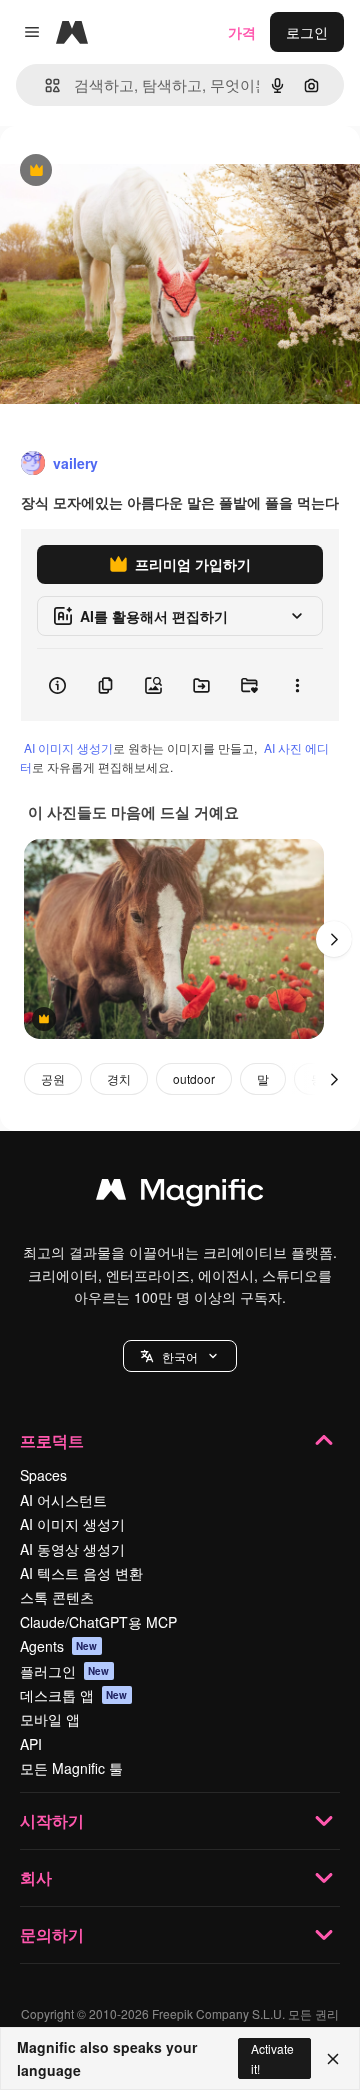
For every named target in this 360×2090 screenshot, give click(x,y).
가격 (242, 32)
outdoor (194, 1078)
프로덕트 (52, 1440)
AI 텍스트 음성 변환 (81, 1573)
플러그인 (65, 1671)
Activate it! (272, 2058)
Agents (59, 1646)
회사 (36, 1877)
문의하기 (52, 1934)
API (31, 1744)
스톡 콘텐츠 (57, 1597)
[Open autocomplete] (44, 85)
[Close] (333, 2059)
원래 (115, 171)
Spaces (43, 1475)
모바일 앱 (50, 1719)
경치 (119, 1078)
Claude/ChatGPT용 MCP (98, 1622)
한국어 (180, 1356)
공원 (53, 1078)
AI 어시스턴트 (63, 1500)
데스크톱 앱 (74, 1695)
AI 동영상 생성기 (72, 1549)
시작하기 (52, 1820)
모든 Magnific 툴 (71, 1768)
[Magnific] (180, 1194)
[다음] (334, 939)
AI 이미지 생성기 (68, 747)
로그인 (307, 32)
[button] (180, 1356)
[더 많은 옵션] (297, 685)
